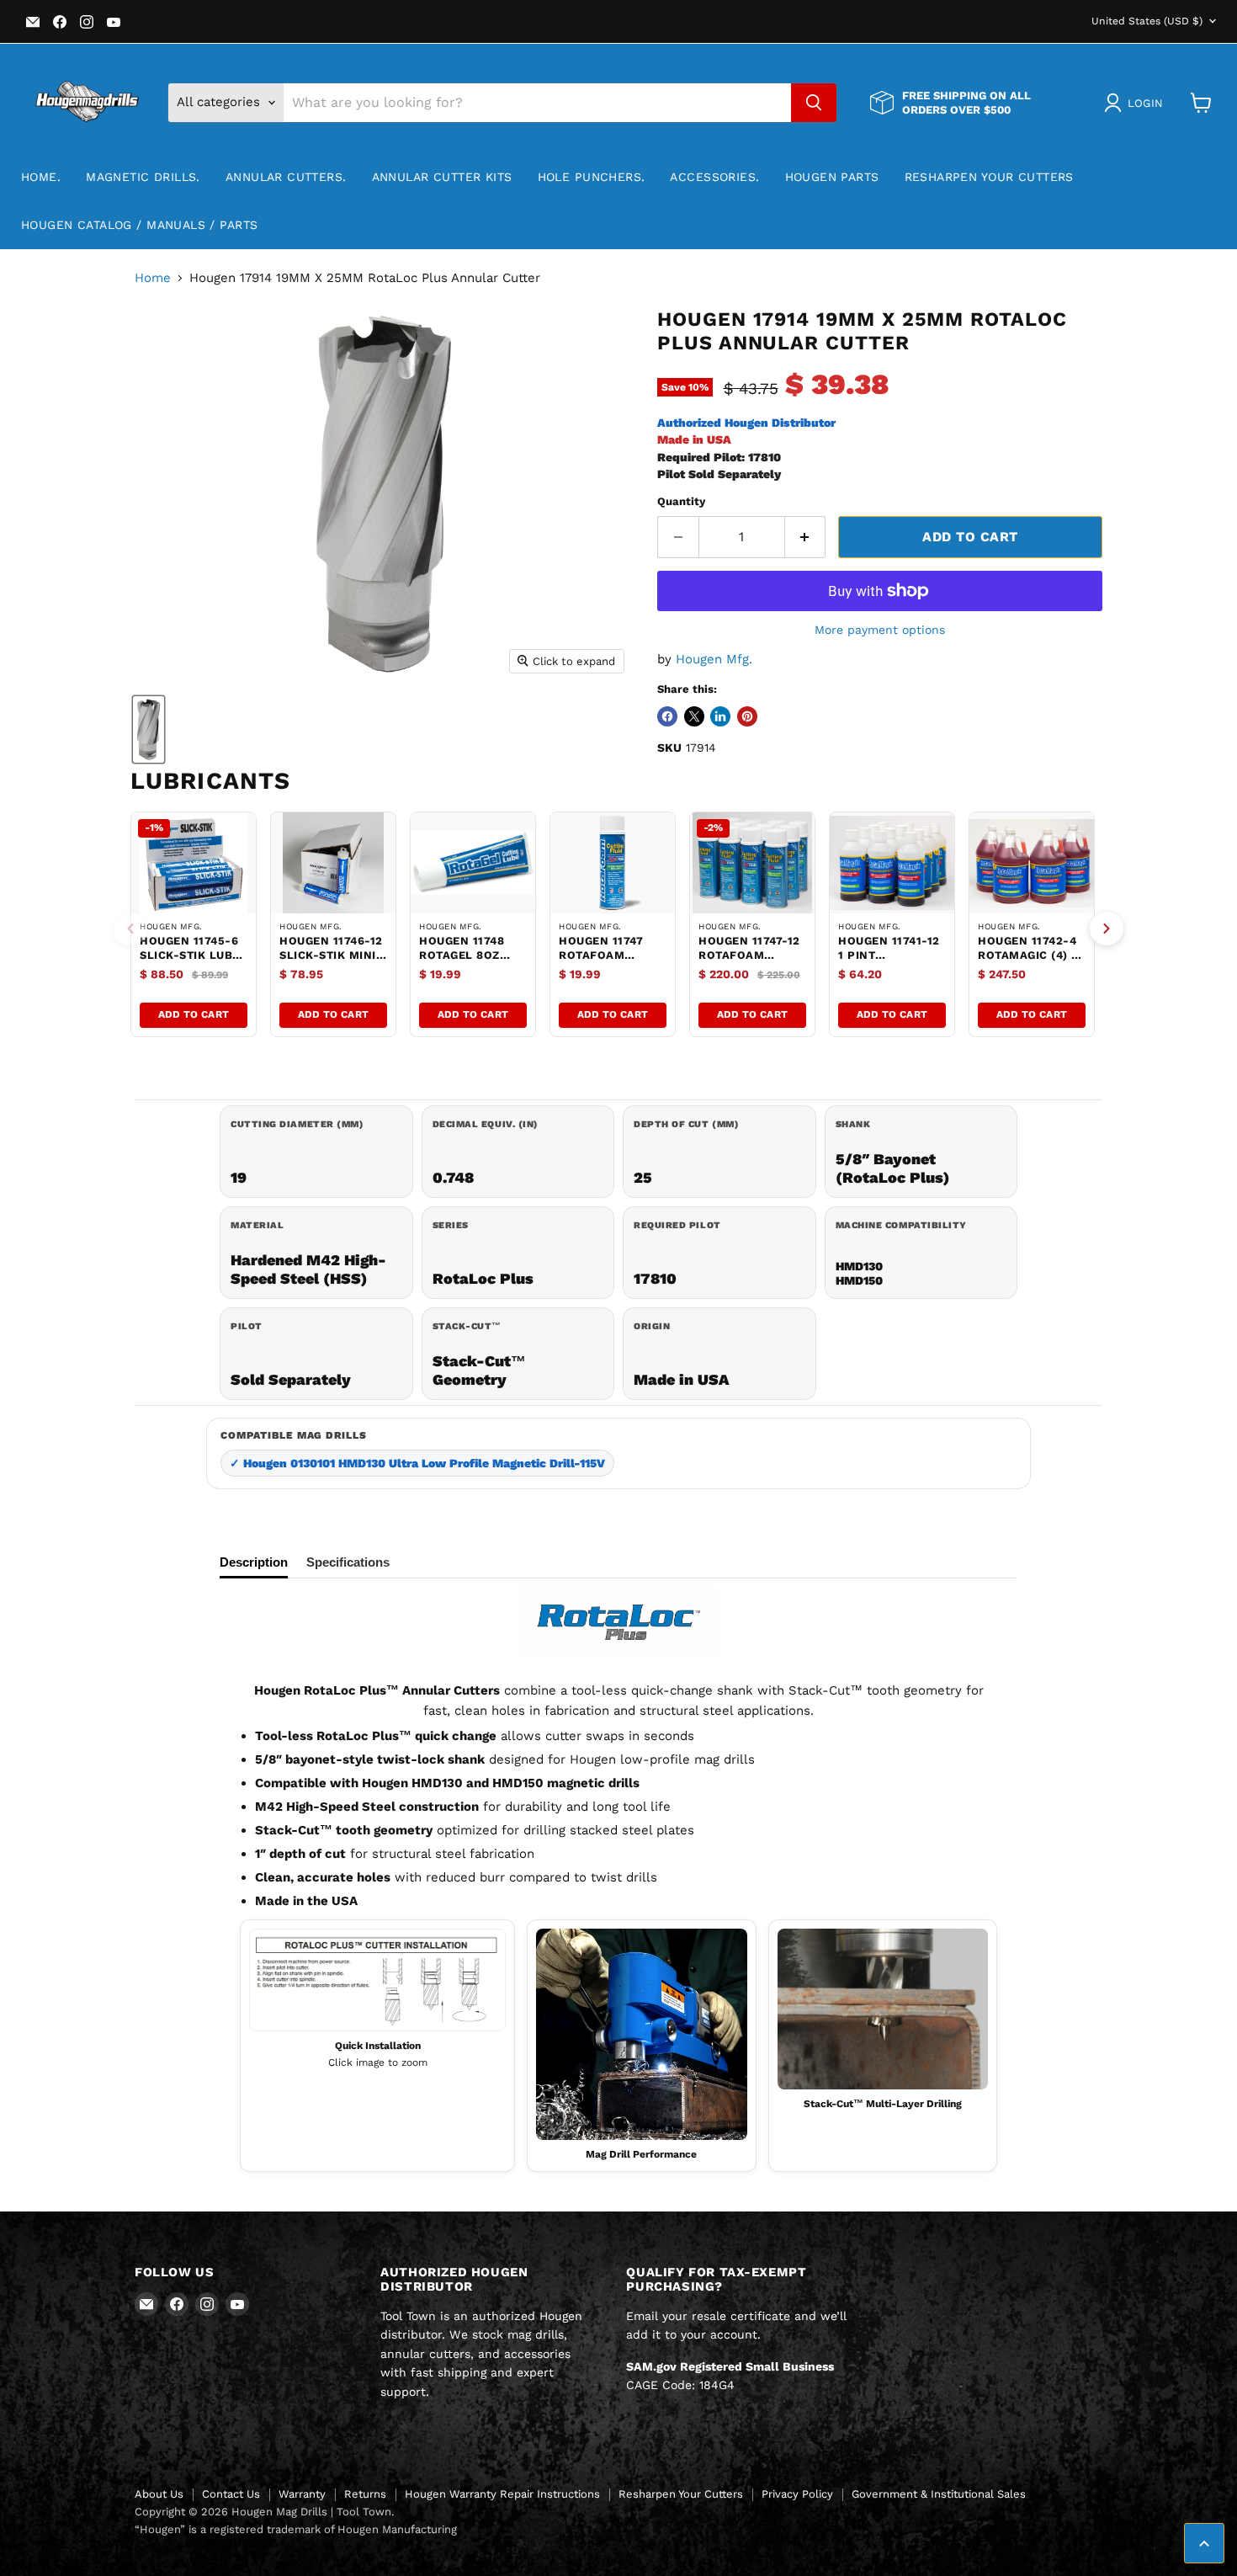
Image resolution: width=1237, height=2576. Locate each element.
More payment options (880, 630)
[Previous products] (130, 929)
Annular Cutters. (286, 177)
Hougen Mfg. (714, 659)
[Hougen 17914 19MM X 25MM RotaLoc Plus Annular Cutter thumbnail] (149, 729)
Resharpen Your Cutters (989, 177)
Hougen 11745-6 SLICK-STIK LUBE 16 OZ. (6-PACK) (190, 955)
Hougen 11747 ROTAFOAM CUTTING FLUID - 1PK (608, 962)
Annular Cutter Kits (442, 177)
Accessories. (714, 177)
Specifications (348, 1562)
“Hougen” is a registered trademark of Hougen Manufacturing (296, 2529)
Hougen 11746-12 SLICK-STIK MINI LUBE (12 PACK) (331, 955)
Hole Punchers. (592, 177)
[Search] (814, 103)
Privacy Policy (797, 2494)
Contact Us (231, 2494)
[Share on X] (694, 716)
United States (1147, 21)
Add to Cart (194, 1014)
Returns (365, 2494)
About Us (159, 2494)
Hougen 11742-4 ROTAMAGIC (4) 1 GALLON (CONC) (1027, 955)
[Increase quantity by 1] (806, 537)
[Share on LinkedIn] (720, 716)
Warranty (302, 2494)
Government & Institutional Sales (939, 2494)
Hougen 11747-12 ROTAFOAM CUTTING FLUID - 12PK (749, 962)
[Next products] (1107, 929)
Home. (41, 177)
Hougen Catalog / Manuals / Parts (139, 225)
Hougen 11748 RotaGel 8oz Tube (462, 955)
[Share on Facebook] (667, 716)
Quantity (681, 501)
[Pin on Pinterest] (747, 716)
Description (254, 1562)
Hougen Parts (832, 177)
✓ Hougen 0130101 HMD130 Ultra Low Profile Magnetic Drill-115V (417, 1463)
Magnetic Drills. (143, 177)
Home (153, 278)
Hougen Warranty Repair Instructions (502, 2494)
